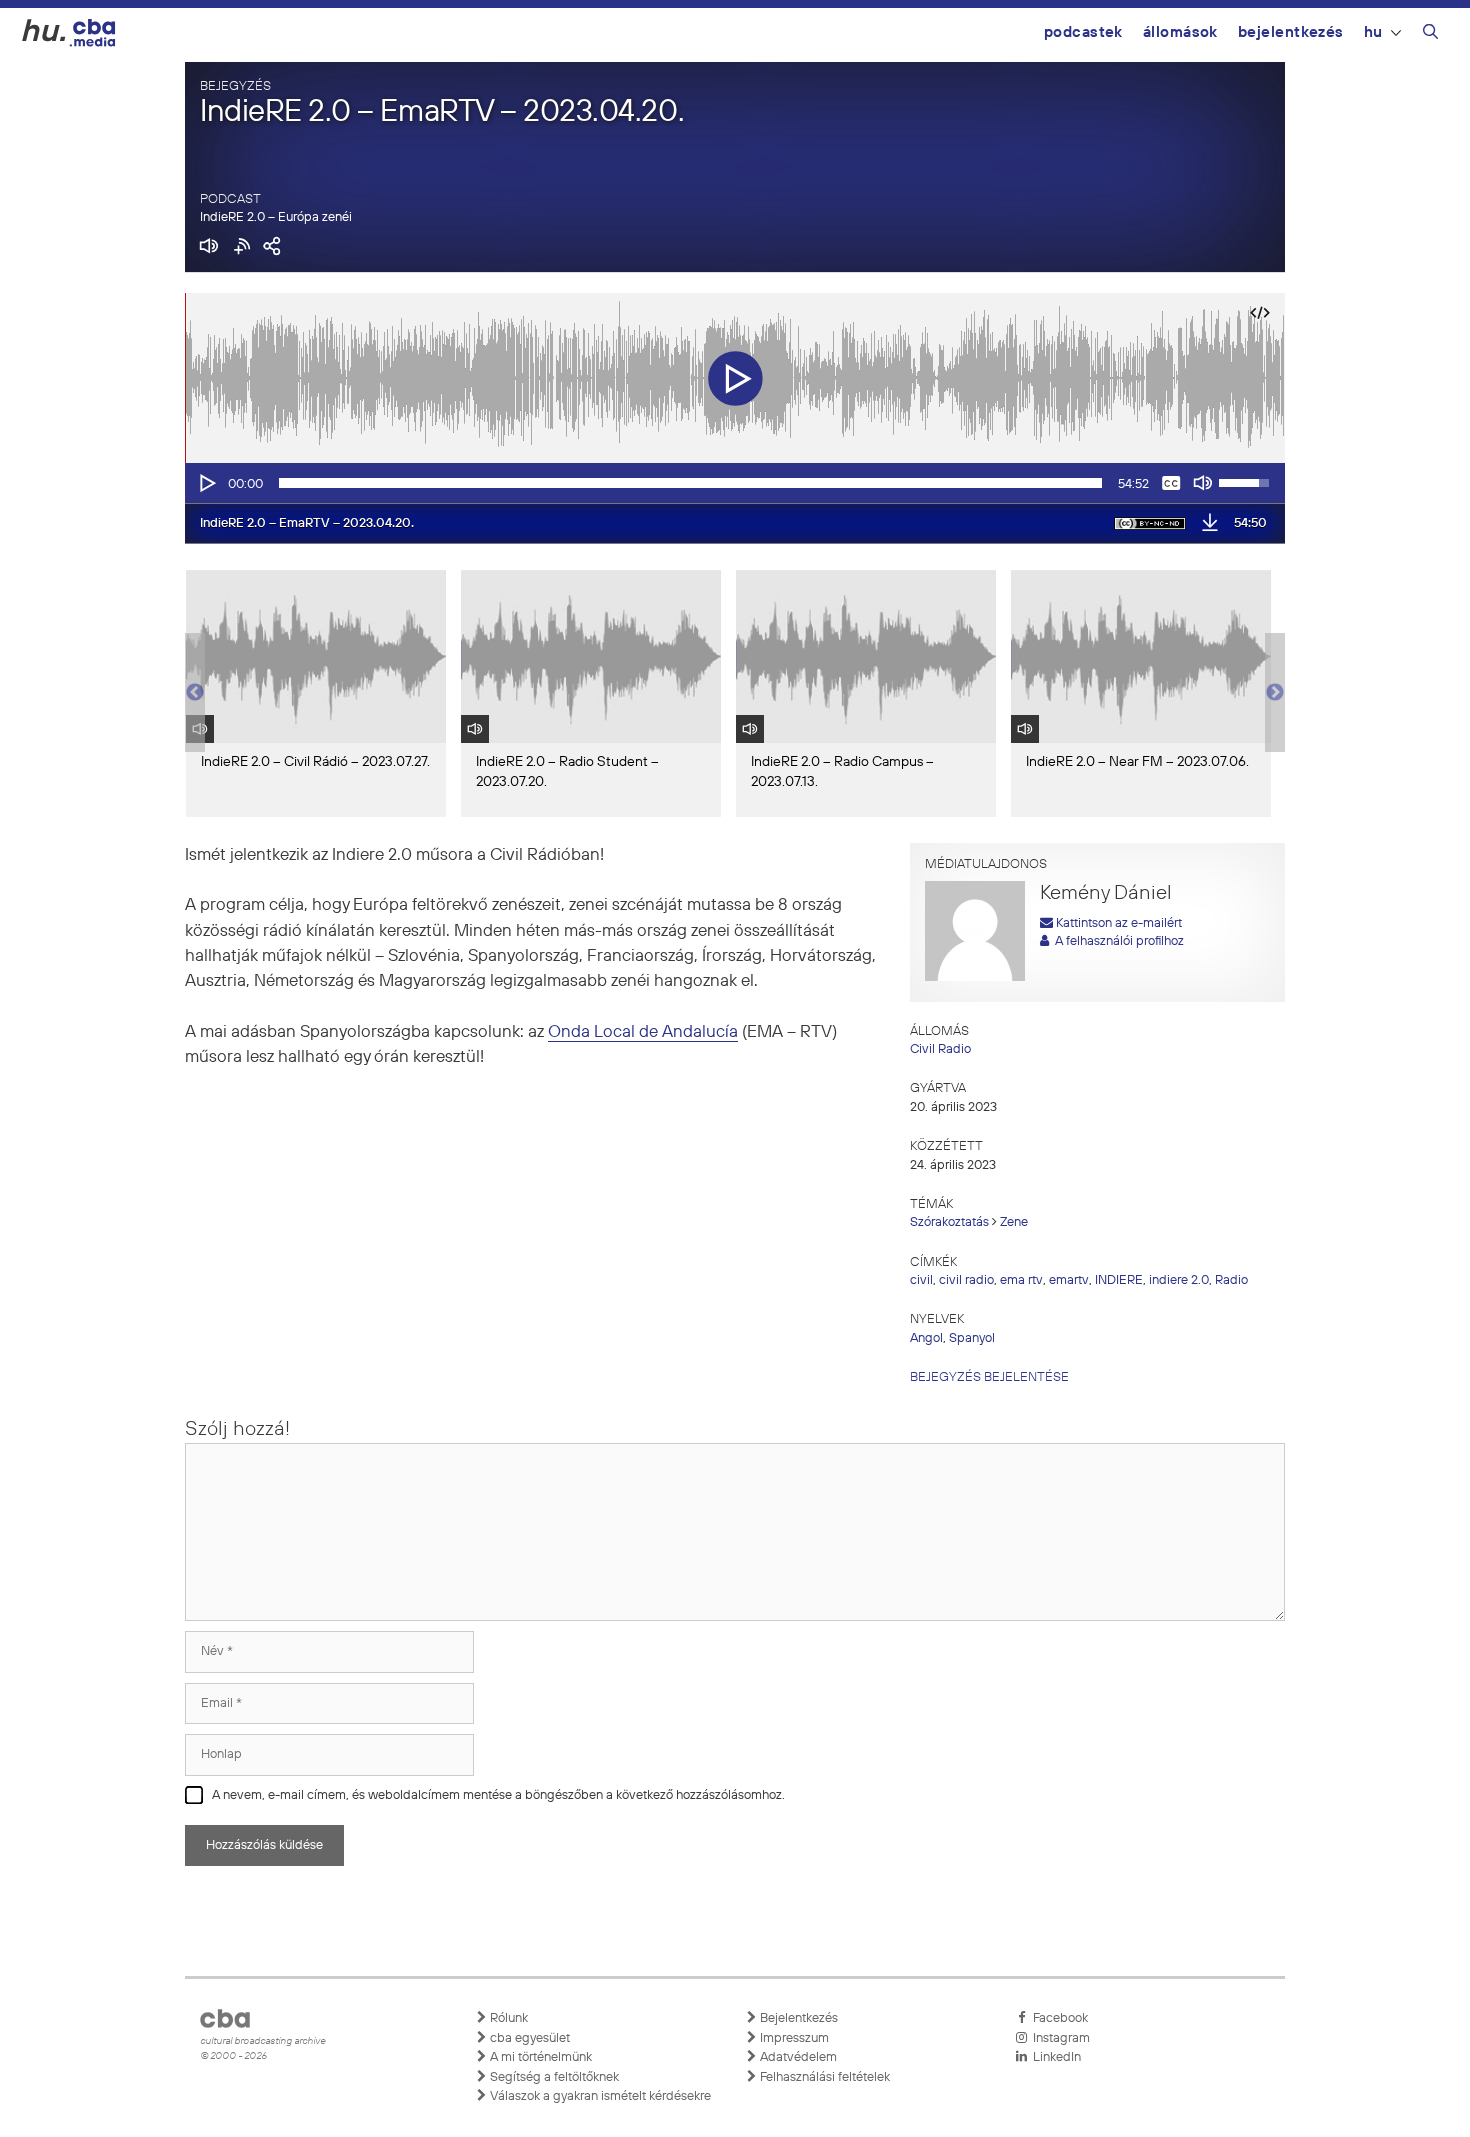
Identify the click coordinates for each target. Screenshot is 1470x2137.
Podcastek (1083, 32)
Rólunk (507, 2018)
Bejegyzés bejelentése (989, 1377)
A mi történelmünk (539, 2057)
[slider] (690, 483)
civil (921, 1280)
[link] (643, 1033)
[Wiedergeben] (206, 483)
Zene (1014, 1222)
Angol (926, 1338)
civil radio (966, 1280)
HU (1373, 32)
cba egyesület (528, 2038)
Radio (1231, 1280)
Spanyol (972, 1338)
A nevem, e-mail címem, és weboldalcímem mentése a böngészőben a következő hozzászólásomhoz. (498, 1795)
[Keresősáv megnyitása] (1430, 35)
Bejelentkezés (1291, 32)
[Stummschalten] (1203, 483)
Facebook (1057, 2018)
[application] (735, 483)
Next (1275, 693)
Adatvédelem (797, 2057)
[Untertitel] (1171, 483)
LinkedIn (1054, 2057)
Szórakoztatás (949, 1222)
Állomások (1180, 32)
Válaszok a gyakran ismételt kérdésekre (599, 2096)
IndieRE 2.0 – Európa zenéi (276, 217)
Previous (195, 693)
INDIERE (1119, 1280)
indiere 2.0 (1179, 1280)
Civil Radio (940, 1049)
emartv (1069, 1280)
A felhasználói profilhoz (1116, 941)
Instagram (1058, 2038)
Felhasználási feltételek (823, 2077)
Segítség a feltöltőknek (553, 2077)
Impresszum (793, 2038)
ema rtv (1021, 1280)
